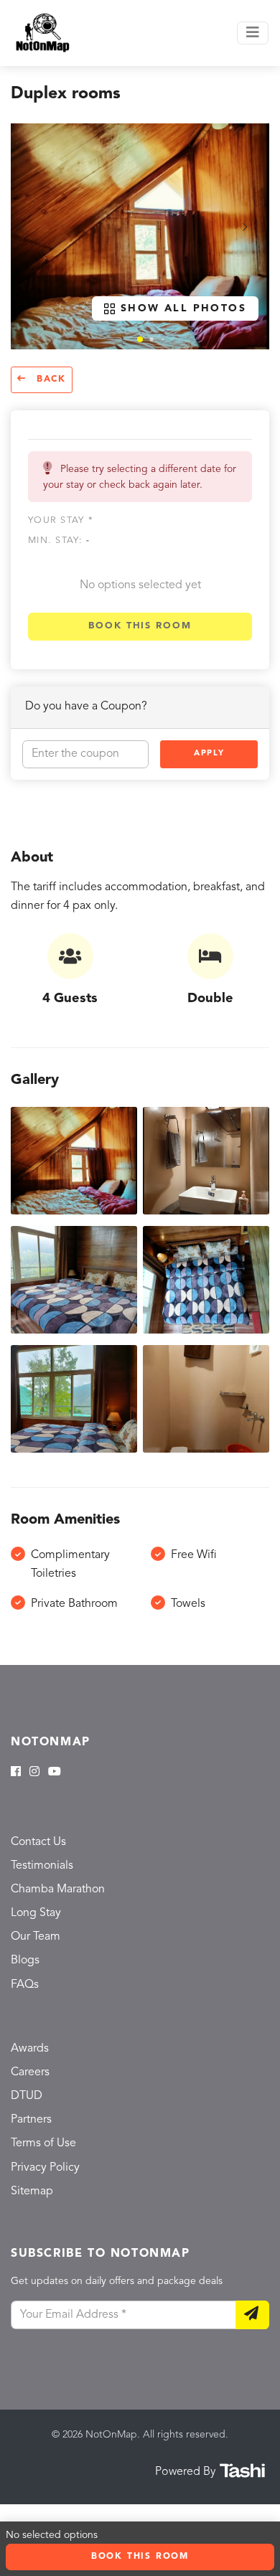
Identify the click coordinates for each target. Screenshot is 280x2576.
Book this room (140, 626)
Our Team (36, 1937)
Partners (31, 2120)
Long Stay (36, 1913)
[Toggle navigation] (253, 33)
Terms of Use (43, 2143)
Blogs (25, 1961)
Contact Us (38, 1842)
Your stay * (61, 520)
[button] (140, 339)
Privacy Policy (45, 2168)
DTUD (27, 2096)
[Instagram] (34, 1773)
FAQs (25, 1985)
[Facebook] (16, 1773)
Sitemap (32, 2192)
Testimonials (42, 1866)
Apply (209, 754)
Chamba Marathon (58, 1889)
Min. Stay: (59, 541)
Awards (30, 2049)
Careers (30, 2072)
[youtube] (55, 1773)
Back (49, 379)
